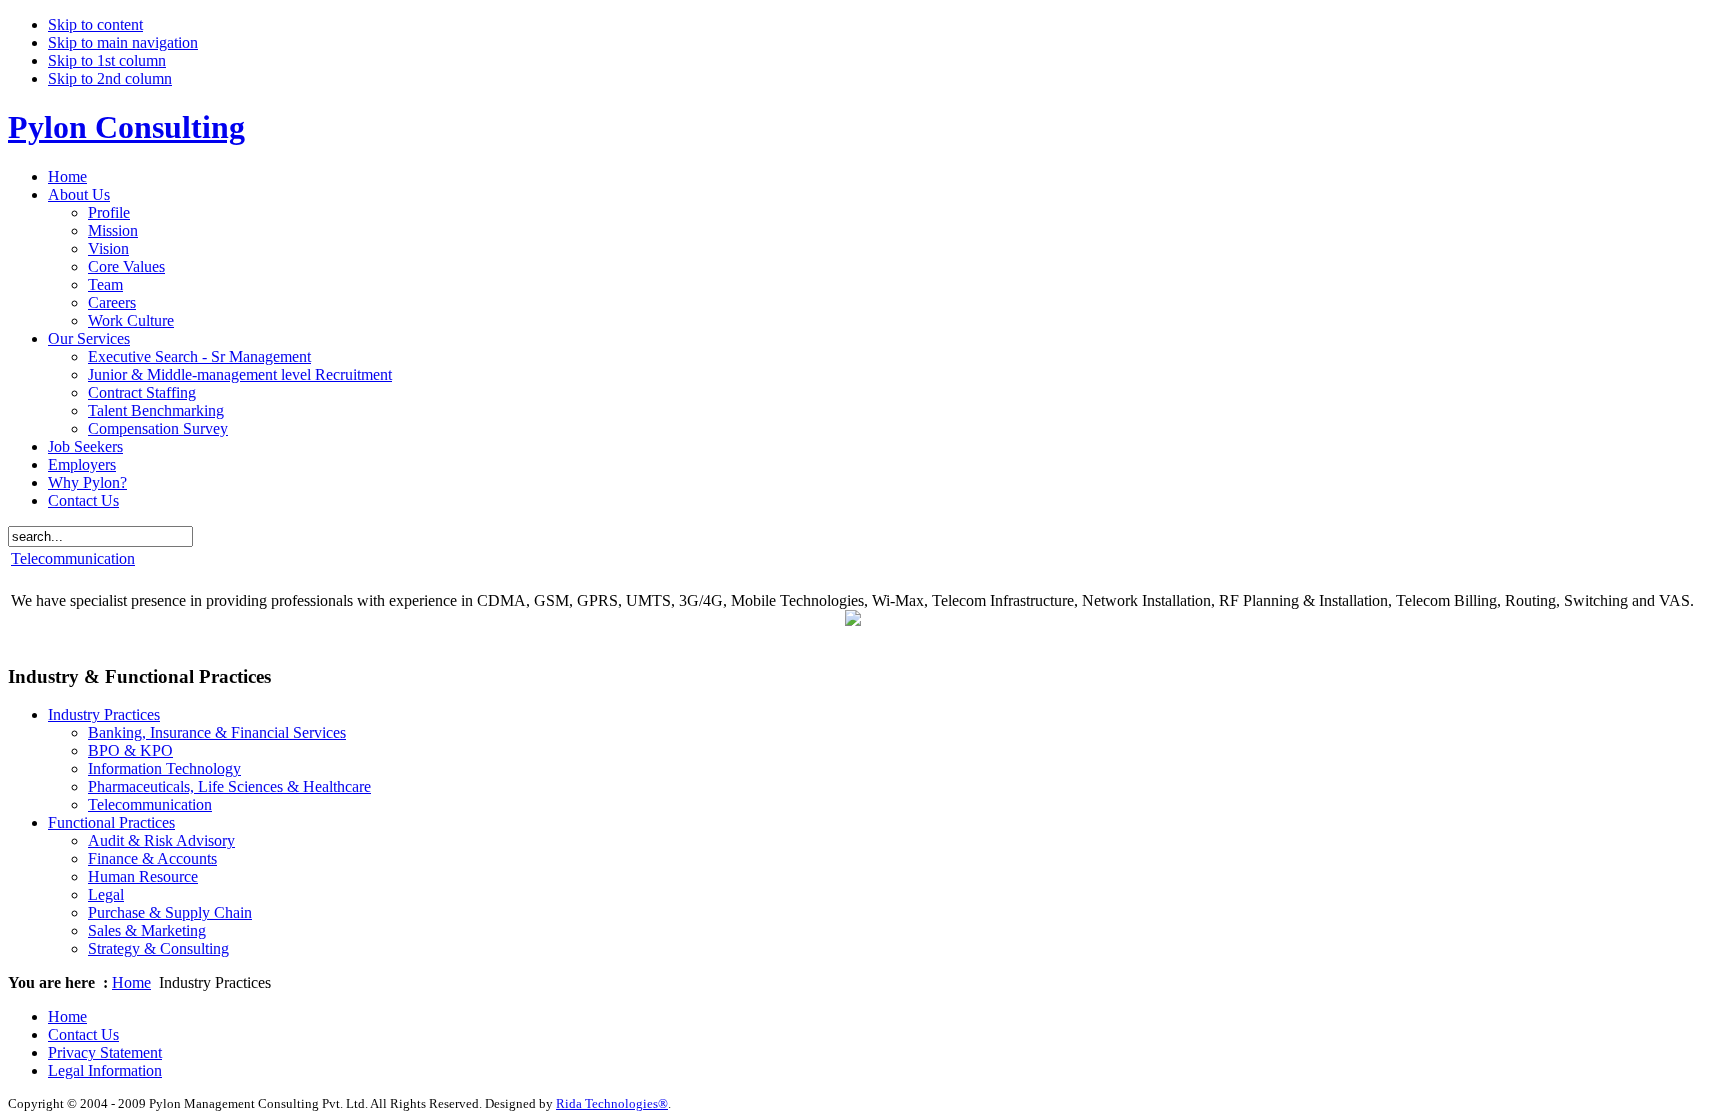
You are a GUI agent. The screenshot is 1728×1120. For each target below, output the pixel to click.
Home (131, 982)
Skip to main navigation (123, 42)
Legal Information (105, 1070)
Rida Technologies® (612, 1103)
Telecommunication (73, 558)
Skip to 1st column (107, 60)
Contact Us (83, 1034)
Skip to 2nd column (110, 78)
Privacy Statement (105, 1052)
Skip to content (95, 24)
